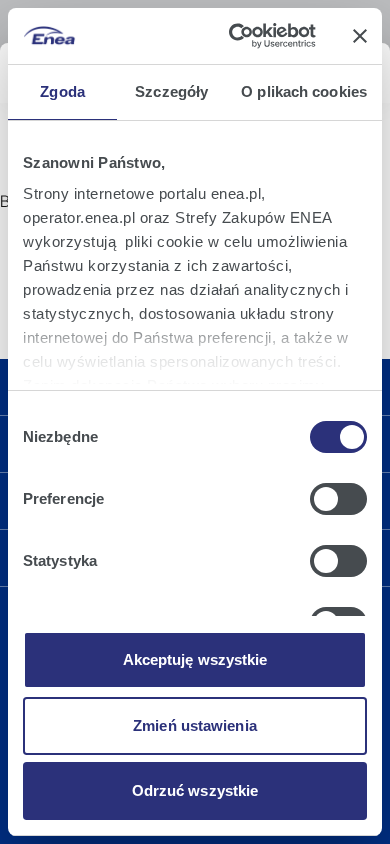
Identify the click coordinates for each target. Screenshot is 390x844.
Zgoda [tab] (62, 91)
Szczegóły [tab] (171, 91)
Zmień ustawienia (195, 725)
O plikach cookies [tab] (304, 91)
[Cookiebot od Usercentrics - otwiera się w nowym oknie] (236, 36)
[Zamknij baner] (360, 36)
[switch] (338, 499)
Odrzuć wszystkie (195, 790)
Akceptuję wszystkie (195, 659)
